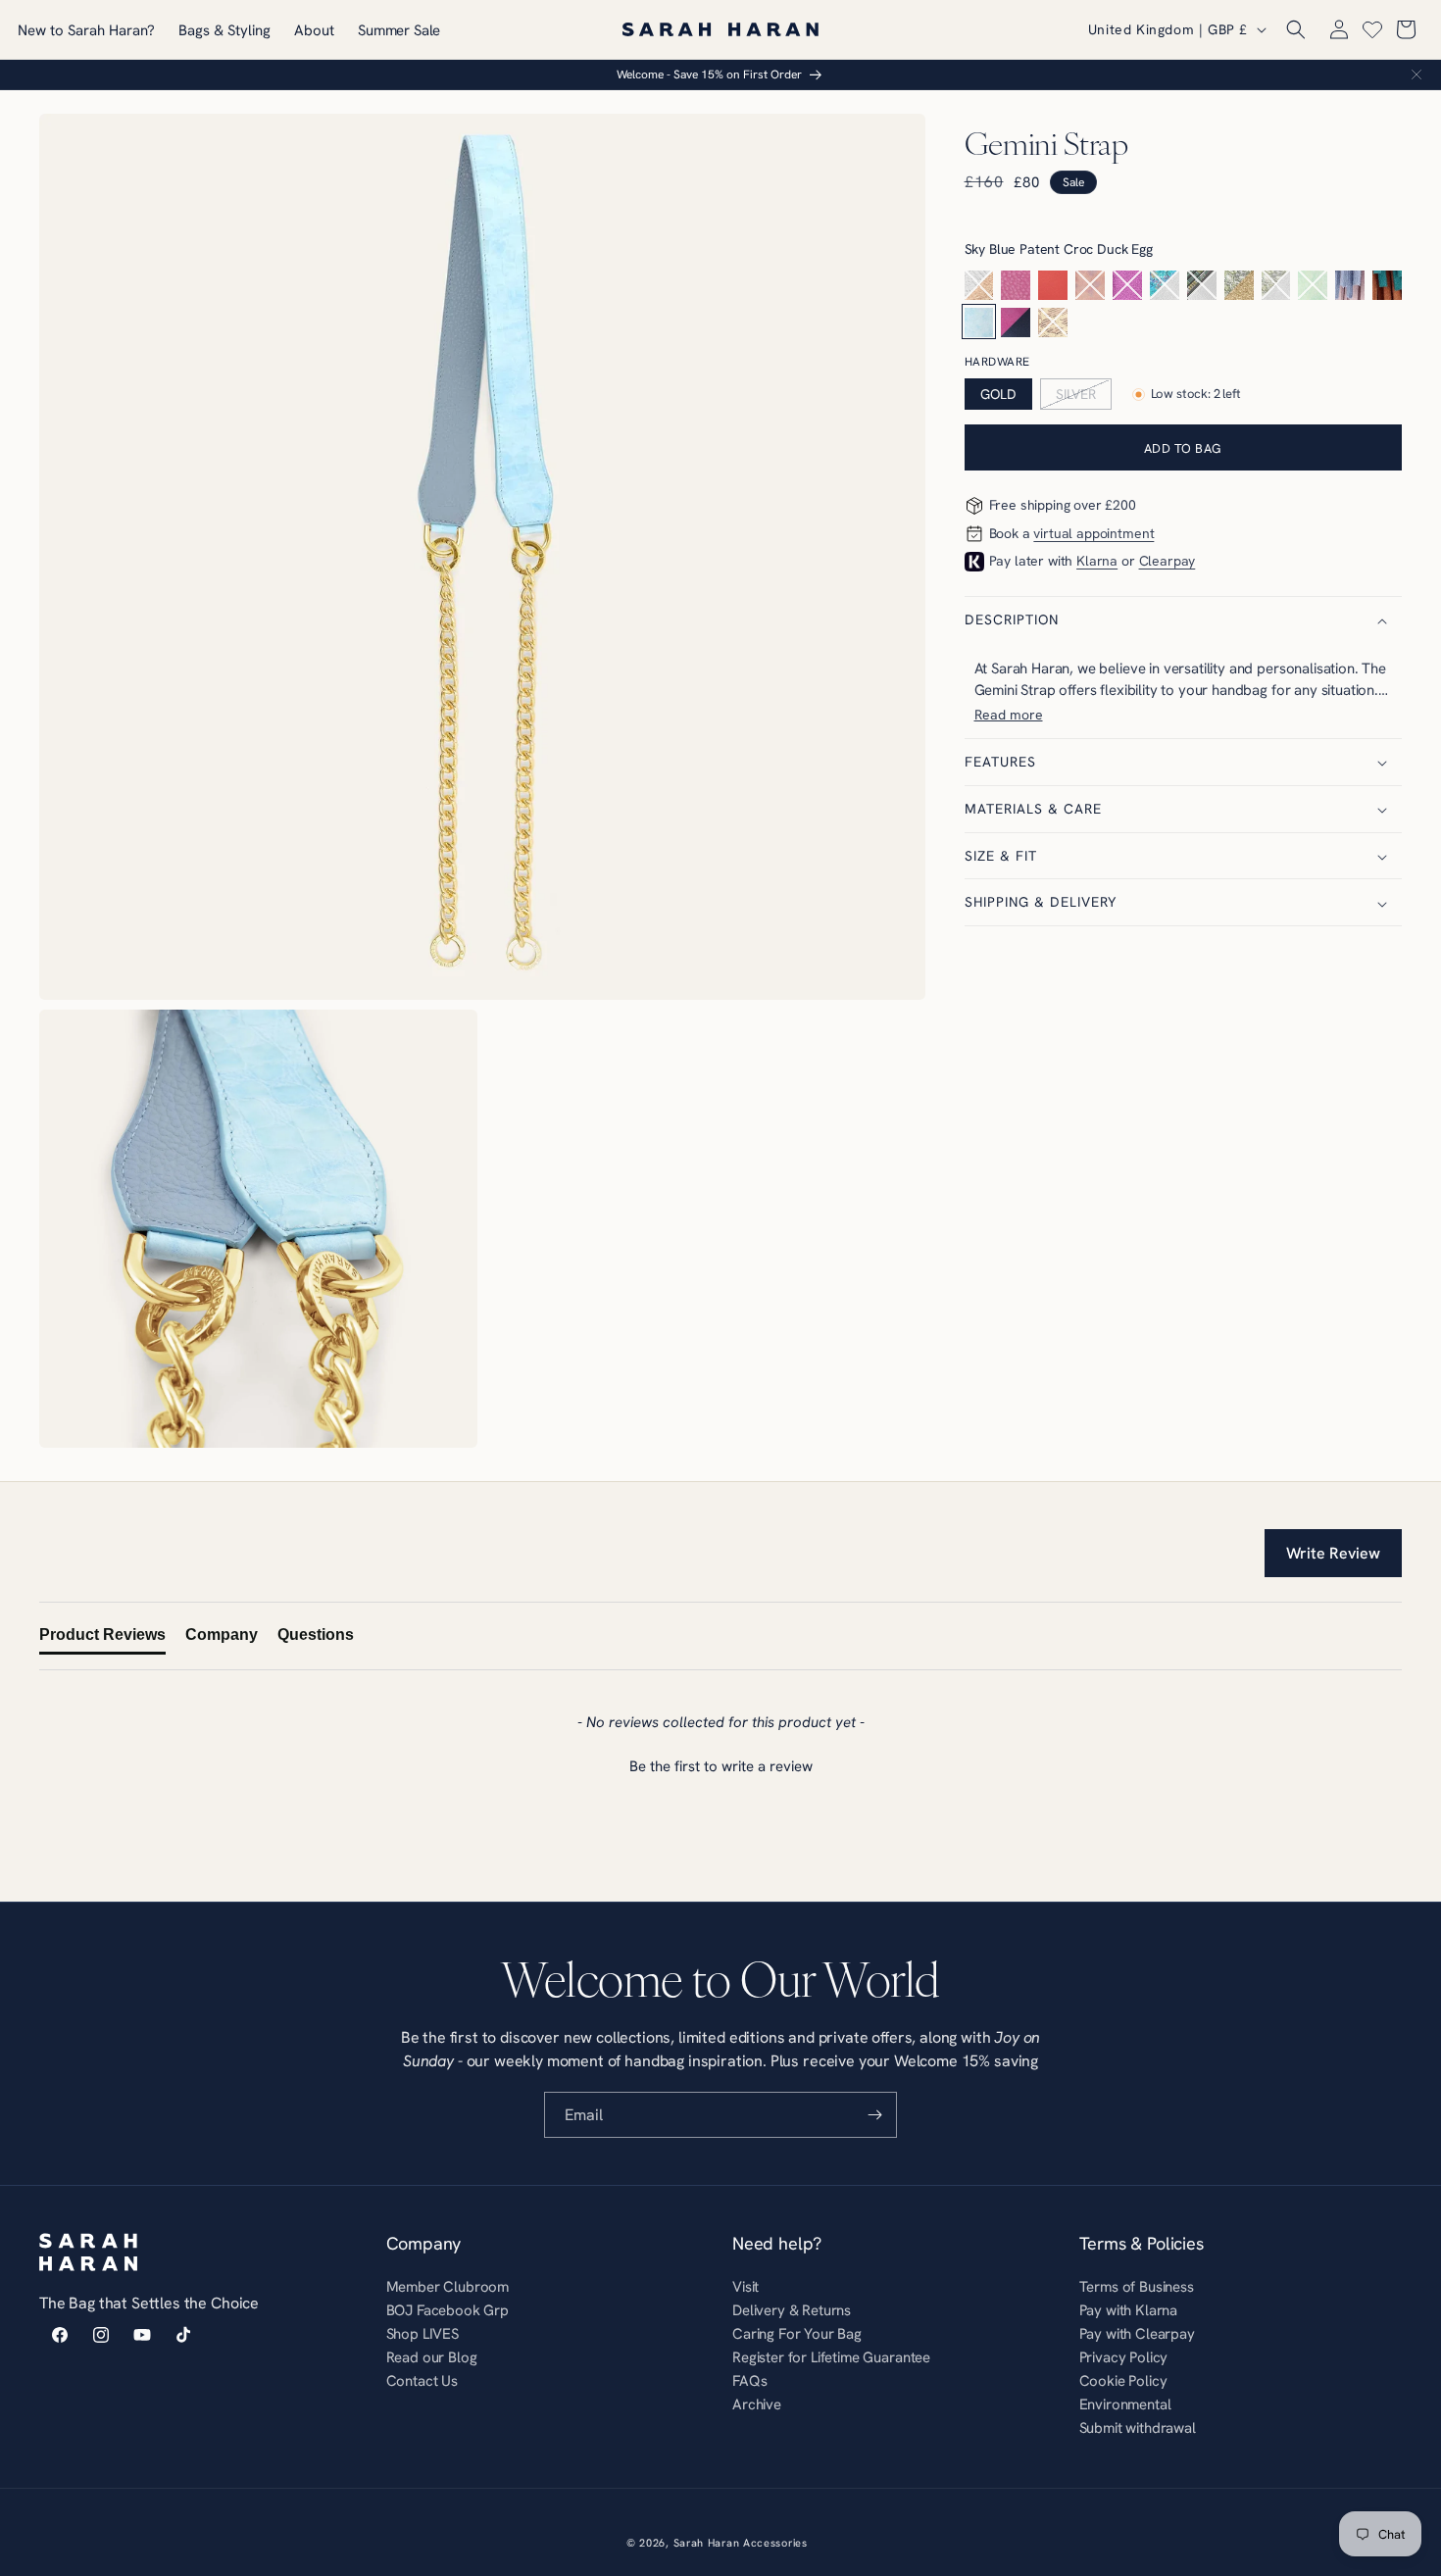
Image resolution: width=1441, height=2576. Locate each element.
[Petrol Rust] (1387, 285)
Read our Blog (432, 2357)
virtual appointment (1093, 533)
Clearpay (1168, 562)
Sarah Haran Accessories (741, 2543)
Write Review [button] (1333, 1553)
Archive (757, 2404)
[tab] (102, 1639)
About (314, 30)
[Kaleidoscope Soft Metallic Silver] (1202, 285)
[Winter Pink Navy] (1016, 322)
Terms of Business (1137, 2289)
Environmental (1125, 2404)
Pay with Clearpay (1137, 2333)
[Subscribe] (874, 2115)
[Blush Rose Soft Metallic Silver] (979, 285)
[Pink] (1016, 285)
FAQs (749, 2380)
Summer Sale (399, 30)
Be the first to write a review (721, 1766)
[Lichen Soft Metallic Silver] (1276, 285)
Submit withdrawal (1138, 2427)
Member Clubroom (448, 2289)
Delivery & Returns (792, 2310)
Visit (745, 2289)
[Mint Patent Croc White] (1313, 285)
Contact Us (422, 2380)
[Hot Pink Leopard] (1127, 285)
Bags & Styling (224, 30)
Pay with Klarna (1129, 2310)
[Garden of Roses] (1090, 285)
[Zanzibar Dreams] (1053, 322)
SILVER (1076, 395)
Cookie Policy (1123, 2380)
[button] (1296, 29)
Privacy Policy (1124, 2357)
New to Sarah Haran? (86, 30)
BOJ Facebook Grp (447, 2310)
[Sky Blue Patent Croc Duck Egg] (979, 322)
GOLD (998, 395)
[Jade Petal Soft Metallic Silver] (1165, 285)
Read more (1009, 716)
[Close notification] (1416, 74)
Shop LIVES (422, 2333)
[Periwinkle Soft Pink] (1350, 285)
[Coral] (1053, 285)
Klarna (1097, 562)
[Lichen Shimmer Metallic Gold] (1239, 285)
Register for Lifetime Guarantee (831, 2357)
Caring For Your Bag (797, 2333)
